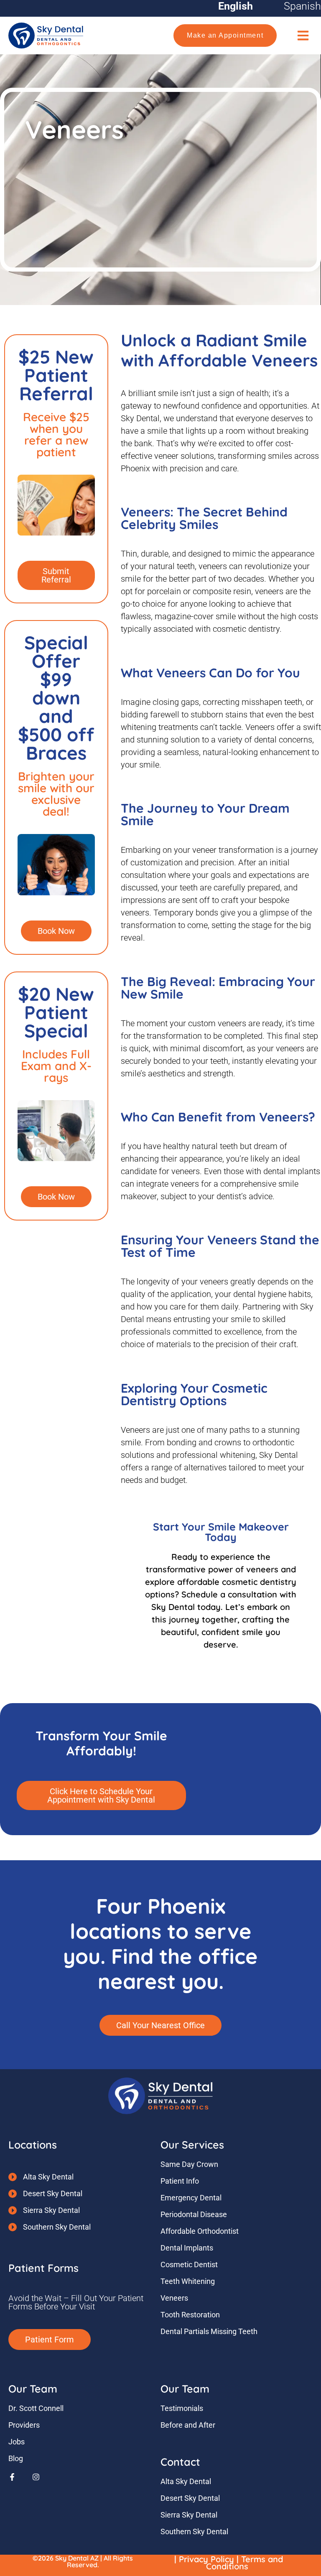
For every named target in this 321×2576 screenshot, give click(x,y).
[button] (303, 35)
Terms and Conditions (245, 2563)
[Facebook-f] (12, 2477)
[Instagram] (36, 2477)
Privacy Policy (206, 2559)
